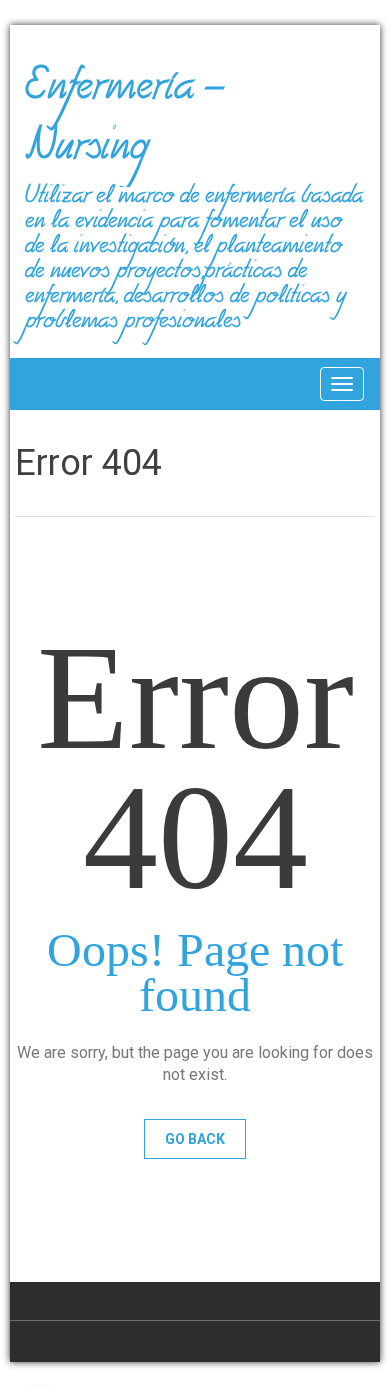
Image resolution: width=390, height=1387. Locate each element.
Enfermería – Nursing (124, 124)
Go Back (195, 1139)
